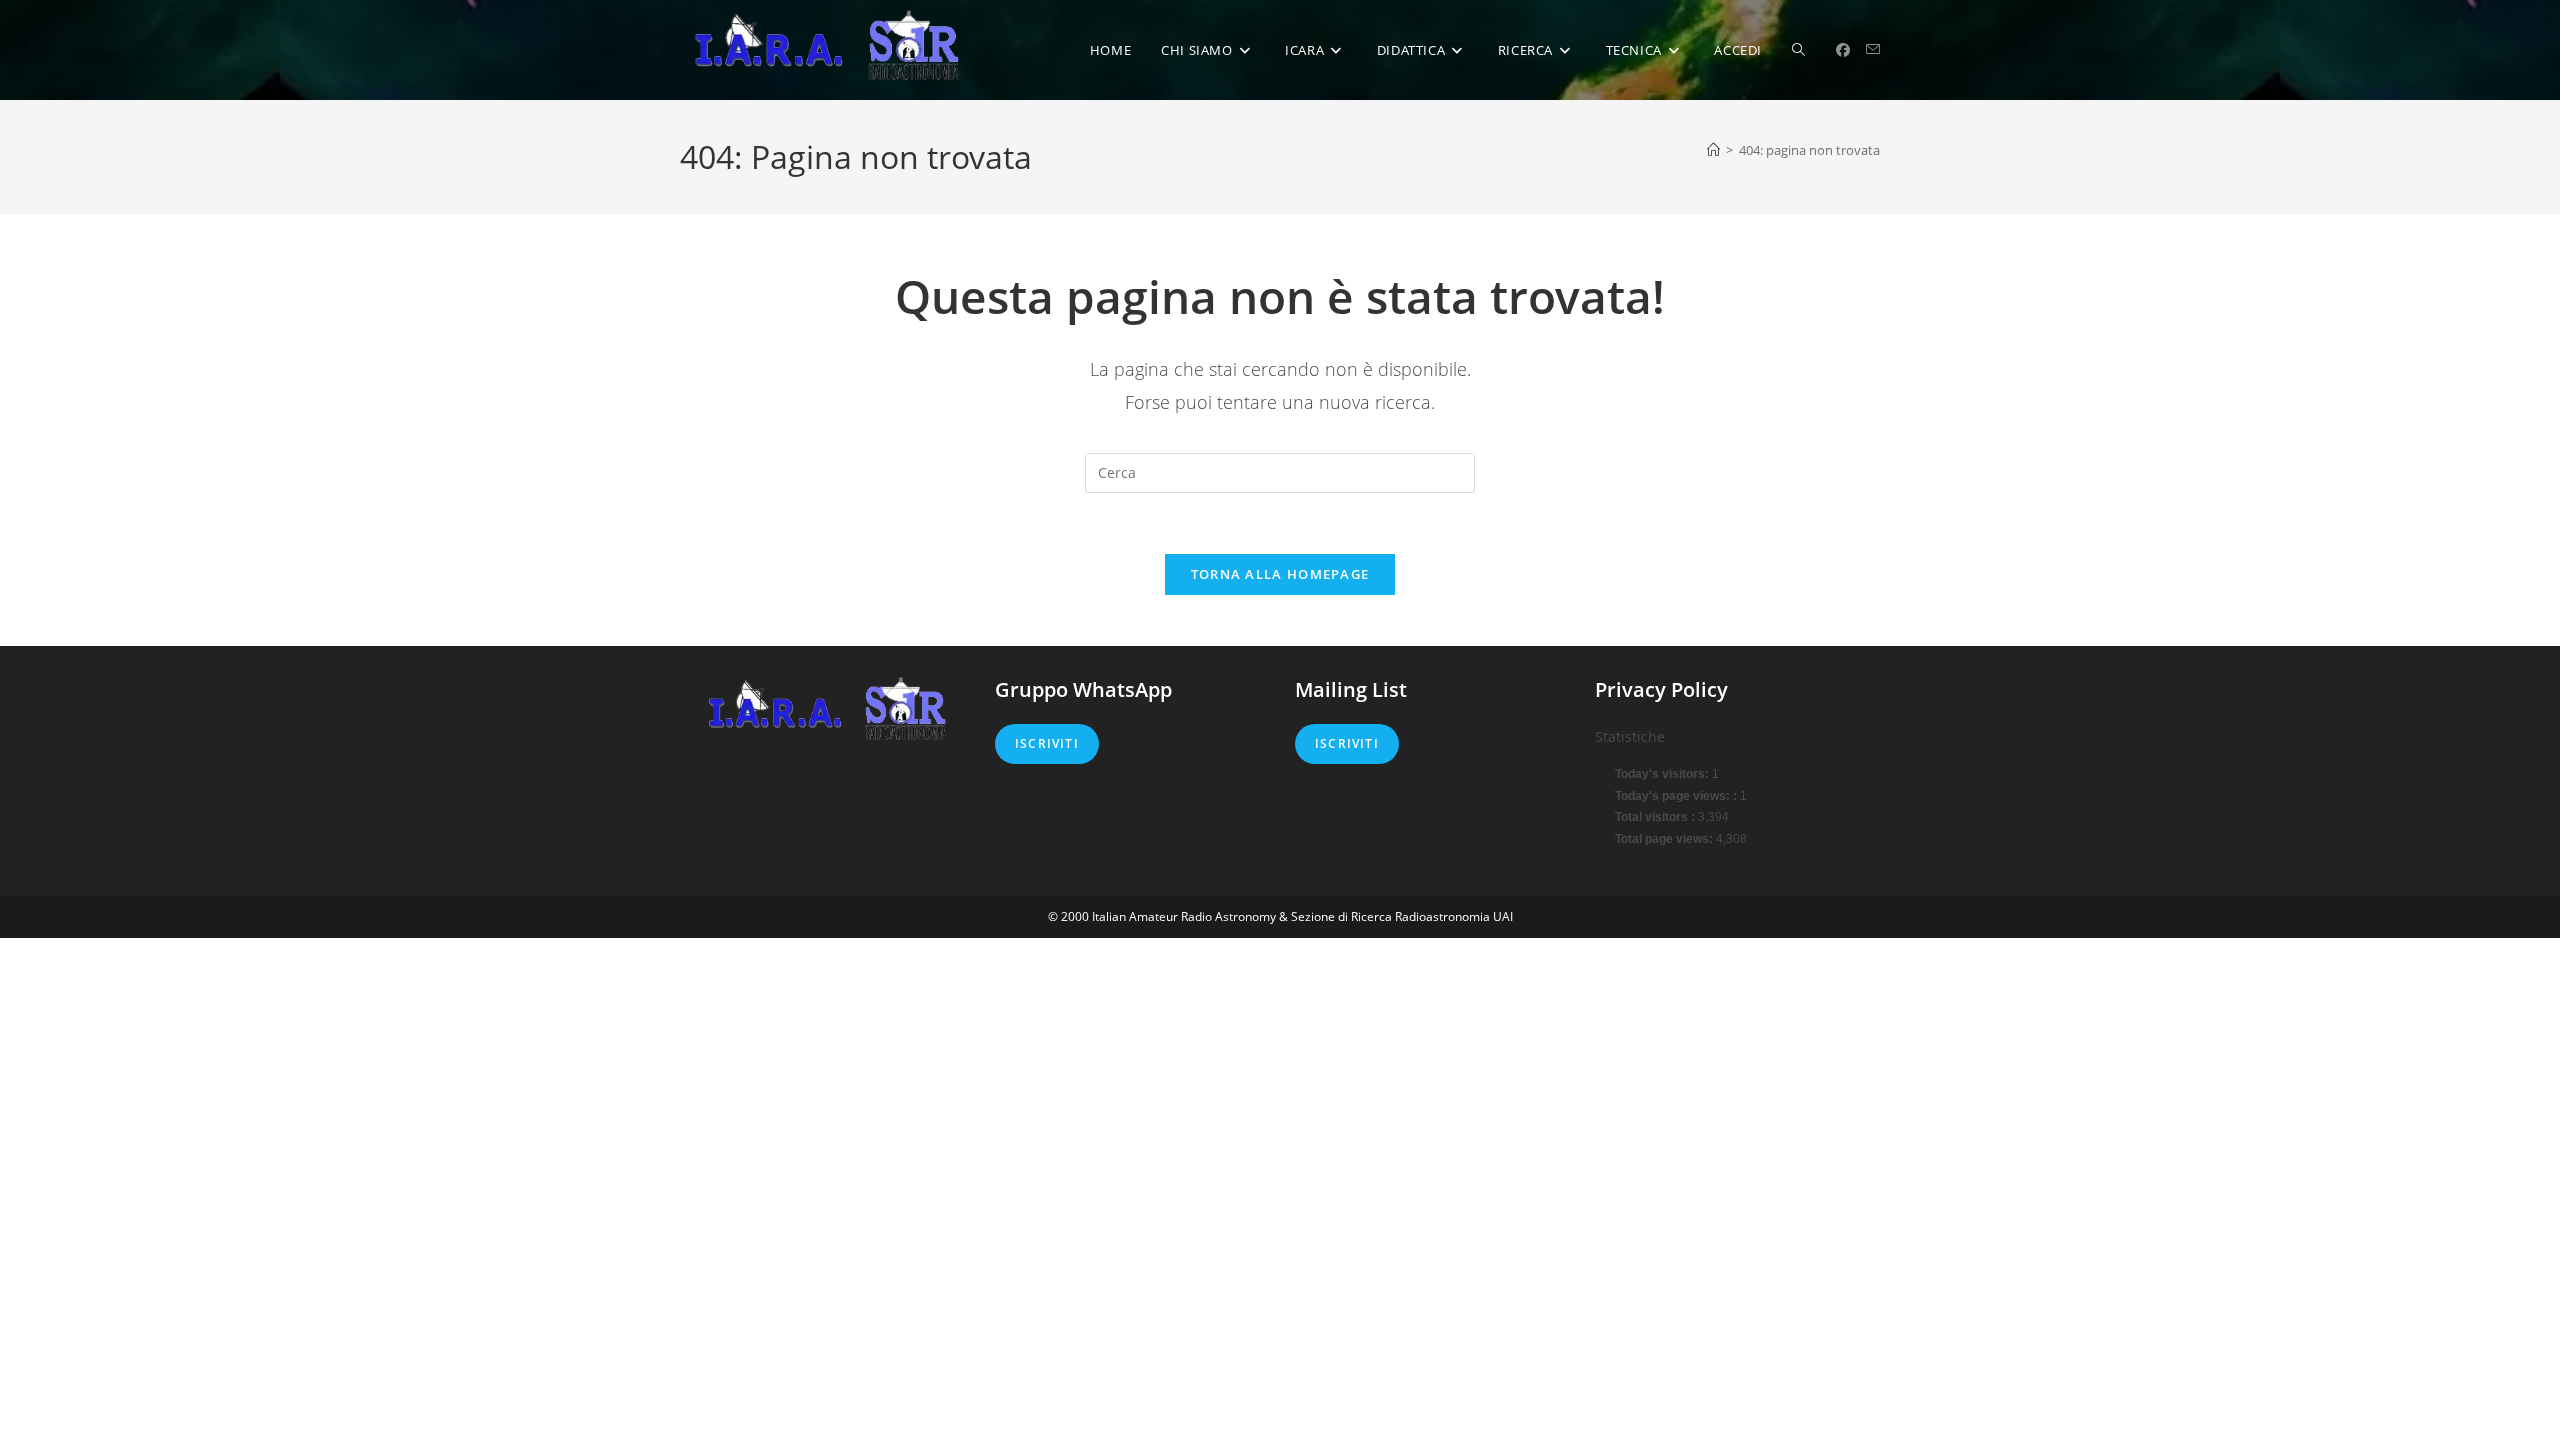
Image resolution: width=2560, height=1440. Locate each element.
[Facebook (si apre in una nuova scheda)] (1843, 50)
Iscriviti (1047, 743)
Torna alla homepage (1280, 574)
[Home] (1713, 150)
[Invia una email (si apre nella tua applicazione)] (1873, 49)
